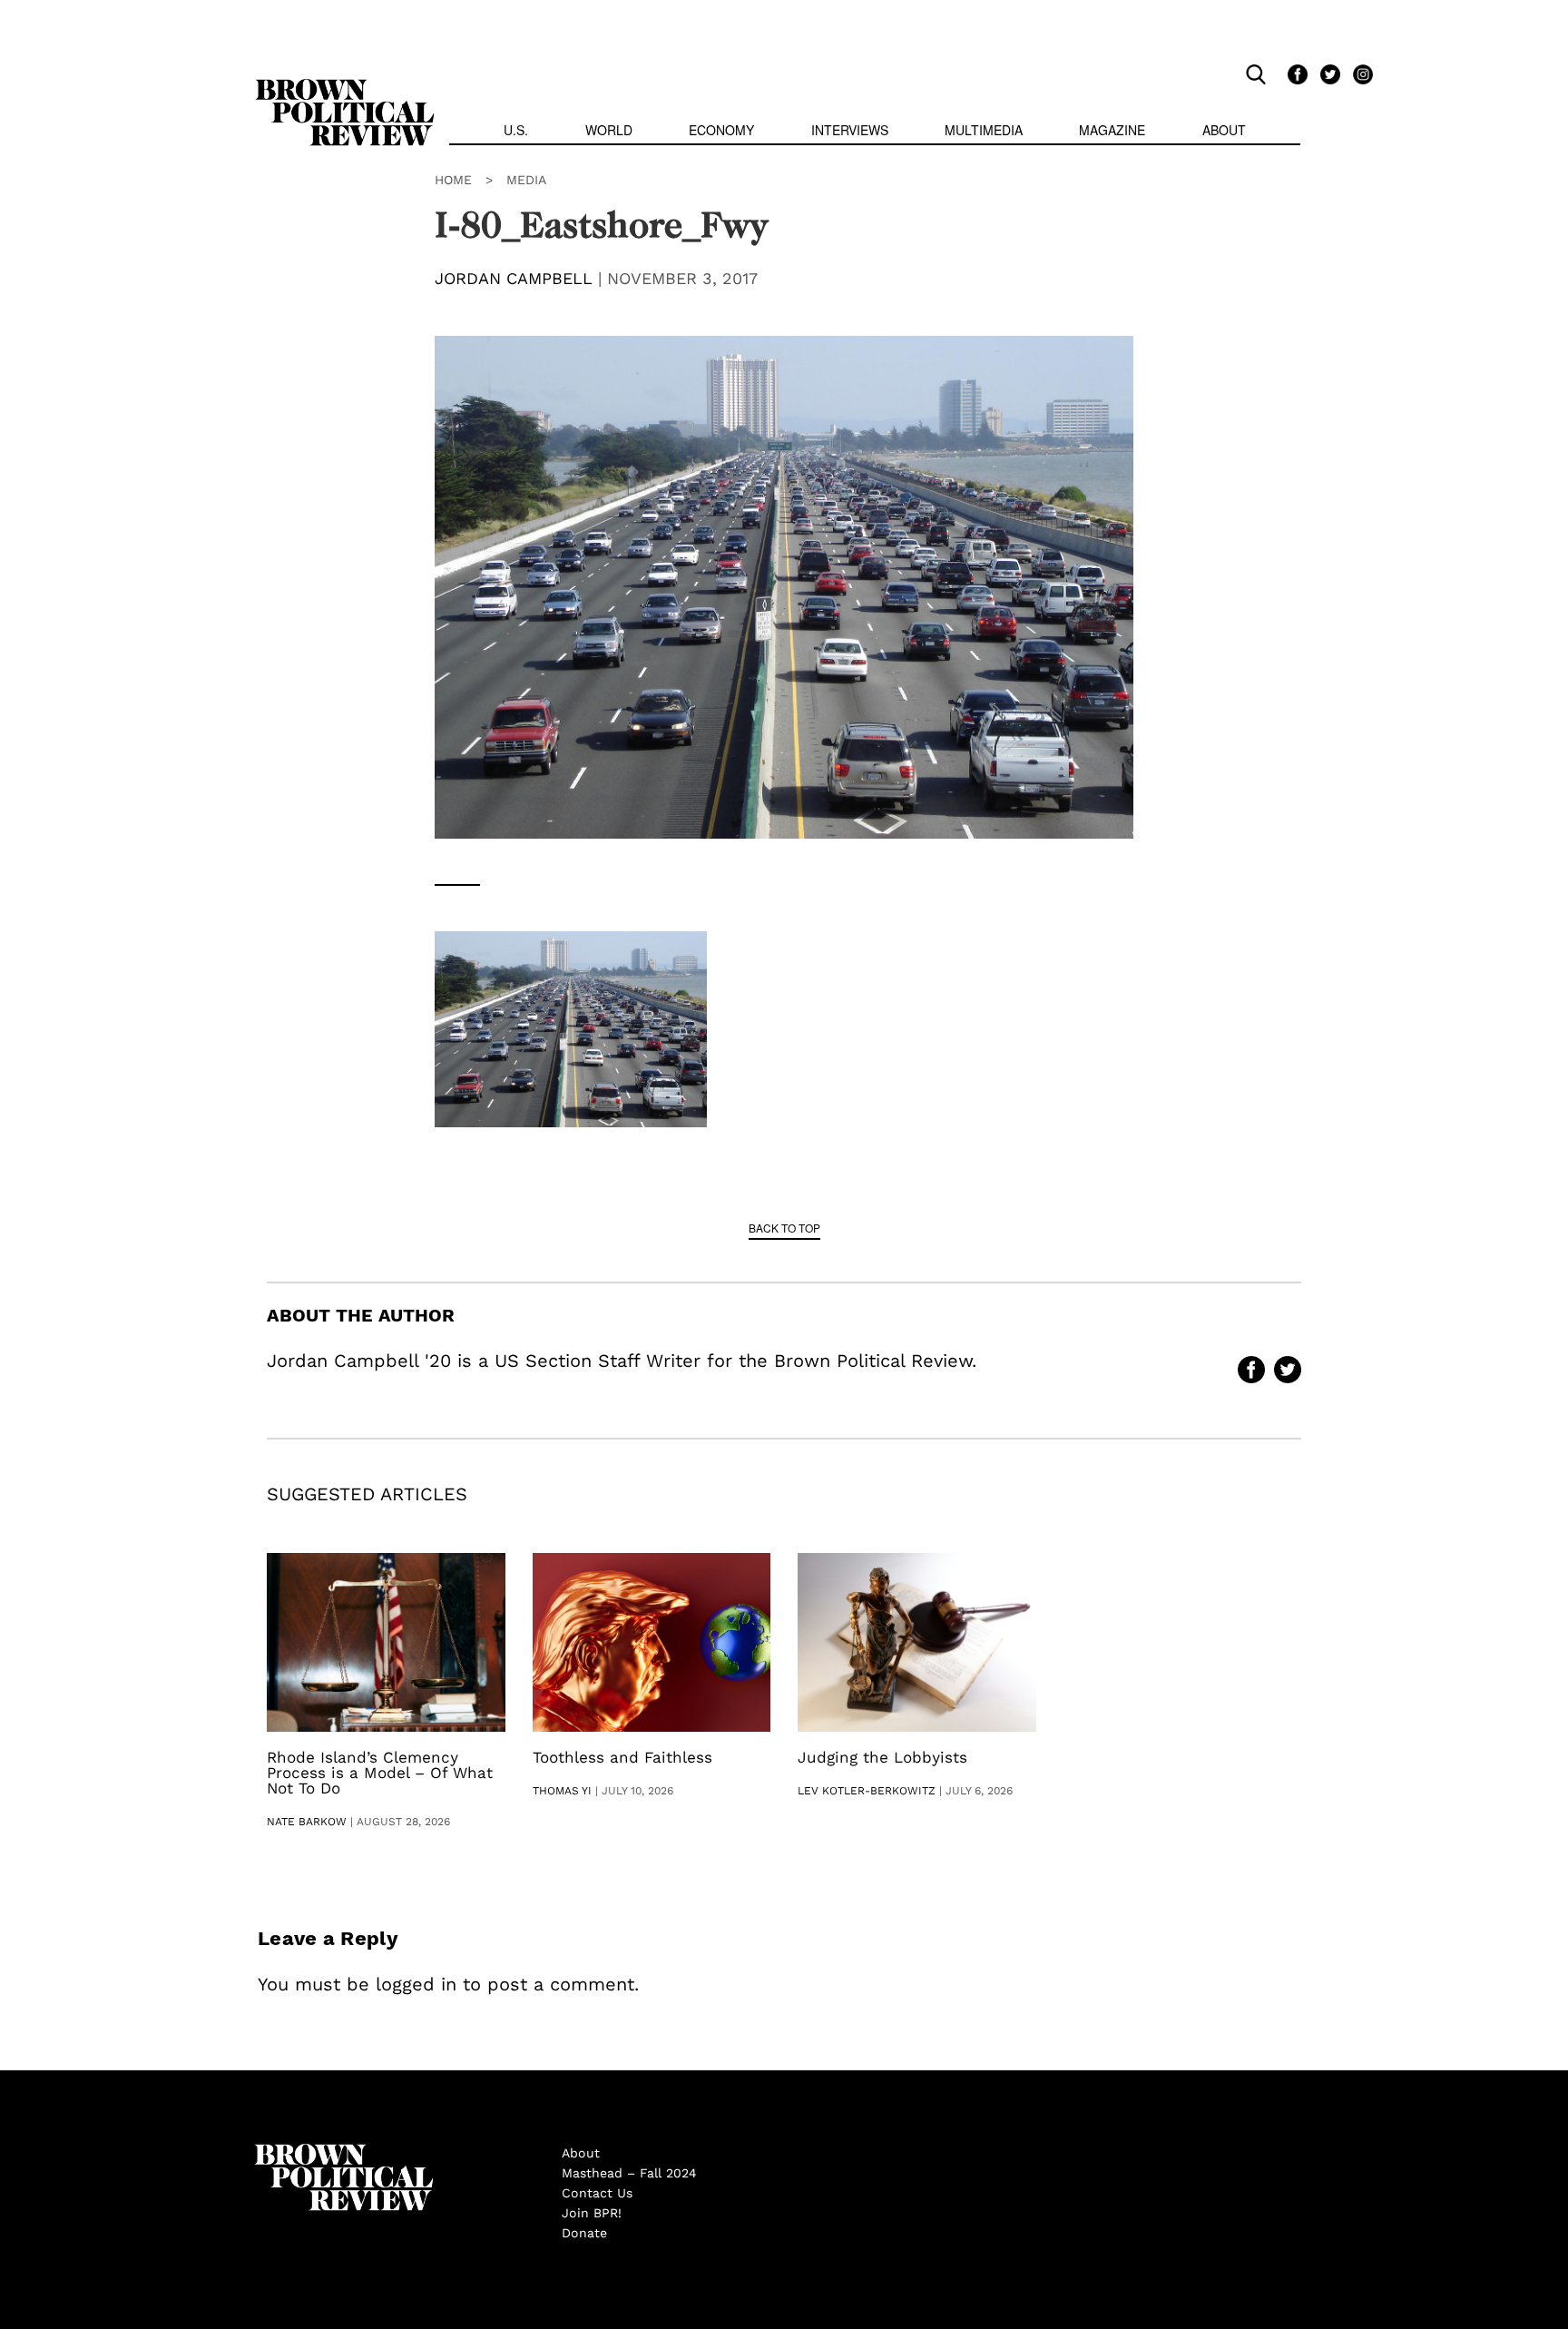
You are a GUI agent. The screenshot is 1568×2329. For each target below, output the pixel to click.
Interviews (850, 130)
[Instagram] (1358, 74)
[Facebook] (1295, 74)
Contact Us (597, 2193)
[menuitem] (516, 132)
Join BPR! (592, 2213)
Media (526, 180)
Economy (721, 130)
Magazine (1112, 130)
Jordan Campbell (514, 278)
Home (453, 180)
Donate (584, 2233)
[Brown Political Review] (345, 87)
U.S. (516, 130)
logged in (416, 1984)
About (1224, 130)
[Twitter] (1328, 74)
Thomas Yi (562, 1791)
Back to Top (784, 1228)
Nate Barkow (307, 1822)
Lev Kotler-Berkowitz (867, 1791)
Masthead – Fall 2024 (629, 2173)
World (609, 130)
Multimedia (984, 130)
